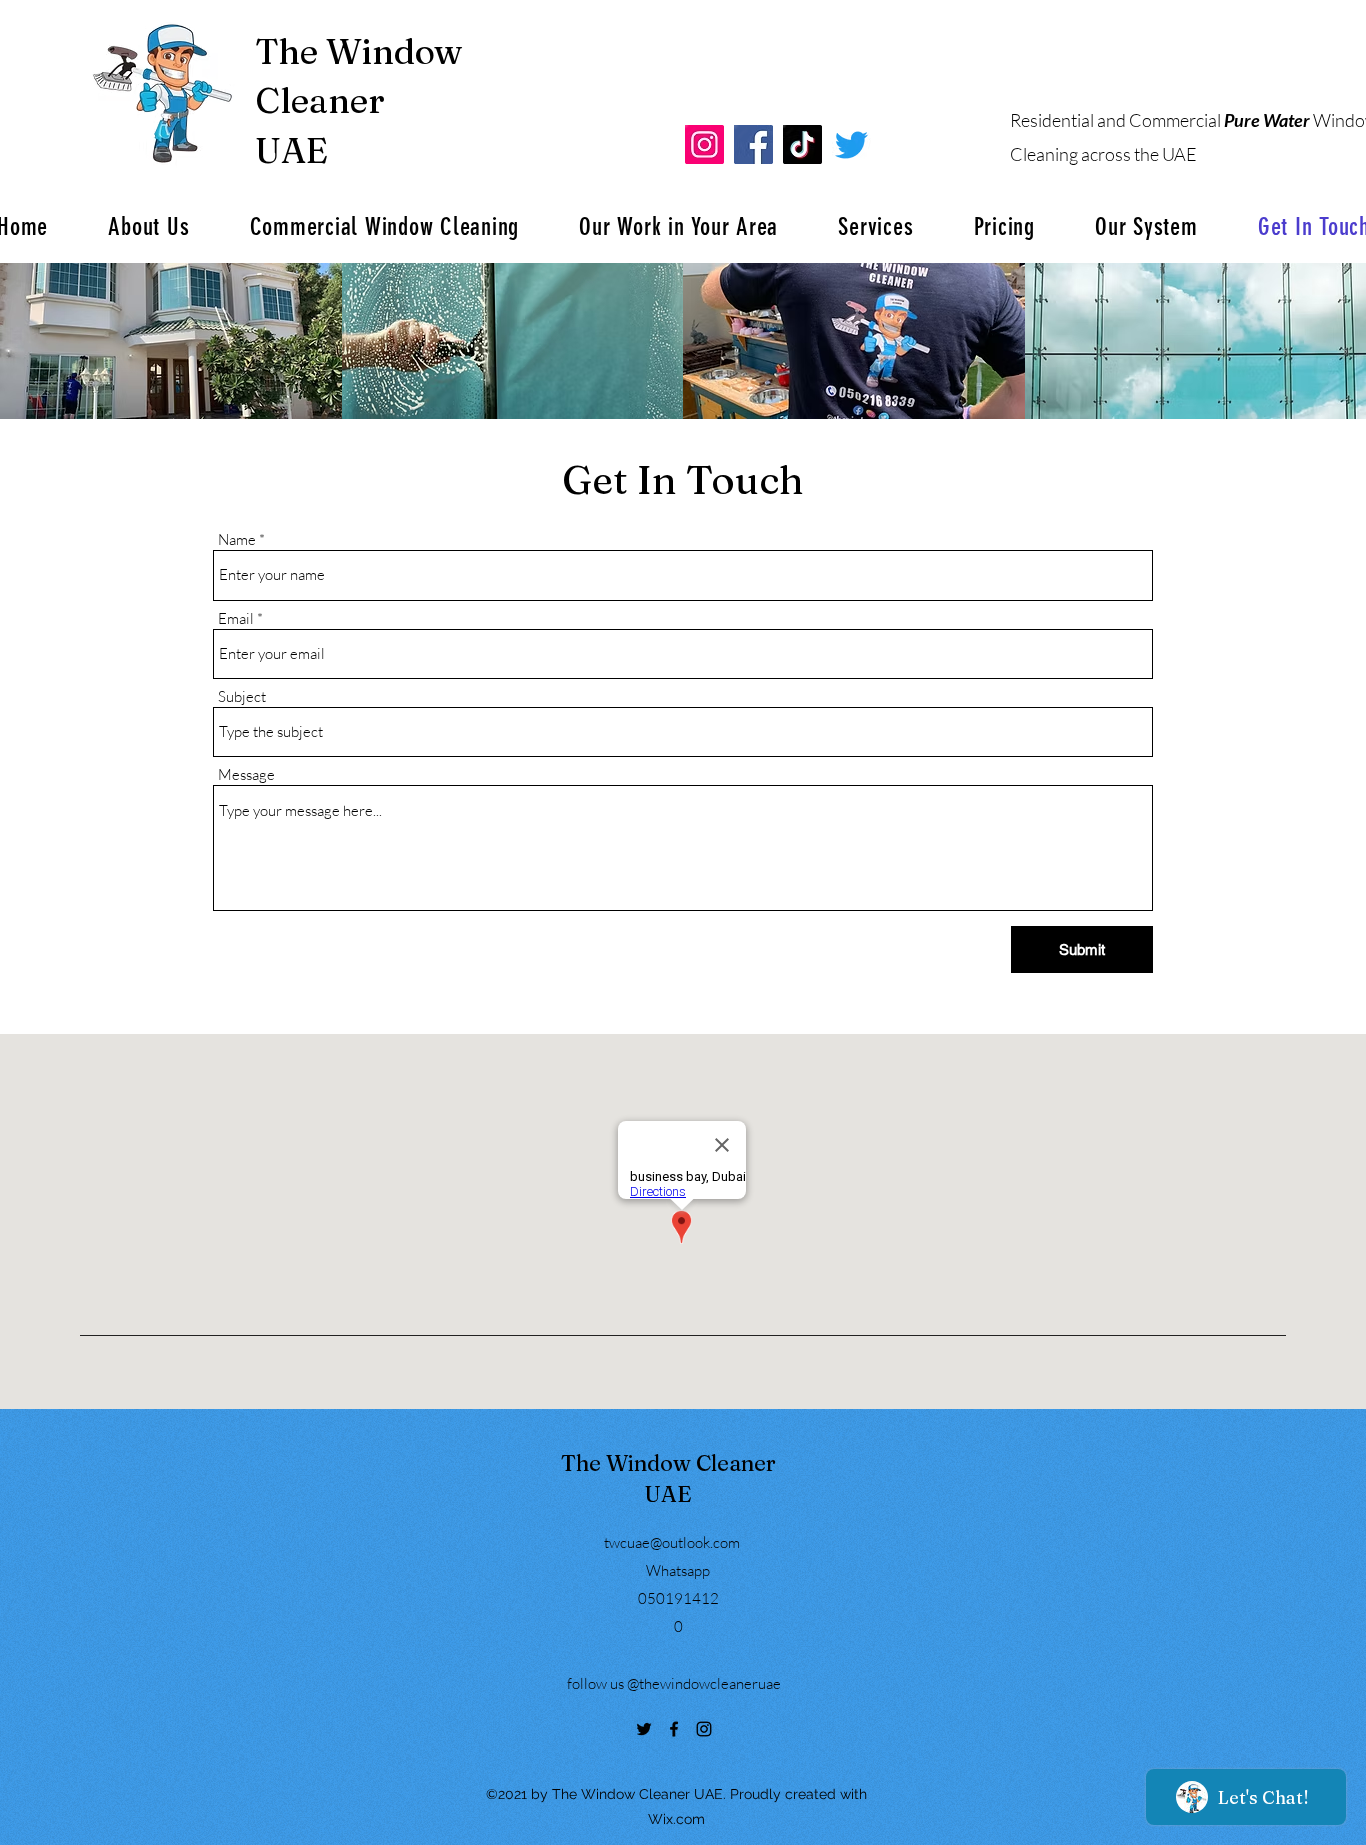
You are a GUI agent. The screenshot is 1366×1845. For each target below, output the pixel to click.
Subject (242, 696)
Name (237, 539)
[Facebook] (753, 144)
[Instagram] (704, 144)
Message (246, 774)
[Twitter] (644, 1729)
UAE (291, 150)
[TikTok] (802, 144)
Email (236, 618)
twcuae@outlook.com (672, 1542)
